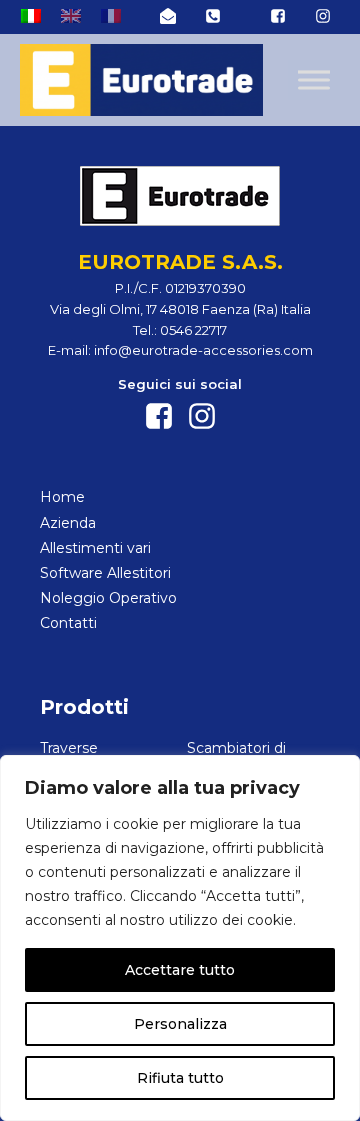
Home (62, 497)
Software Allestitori (105, 573)
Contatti (68, 623)
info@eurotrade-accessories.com (203, 350)
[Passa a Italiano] (31, 15)
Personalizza (180, 1024)
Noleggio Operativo (108, 598)
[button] (168, 16)
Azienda (68, 523)
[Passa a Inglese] (71, 15)
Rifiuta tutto (180, 1078)
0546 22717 (193, 330)
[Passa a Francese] (111, 15)
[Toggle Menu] (314, 80)
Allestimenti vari (95, 548)
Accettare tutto (180, 970)
